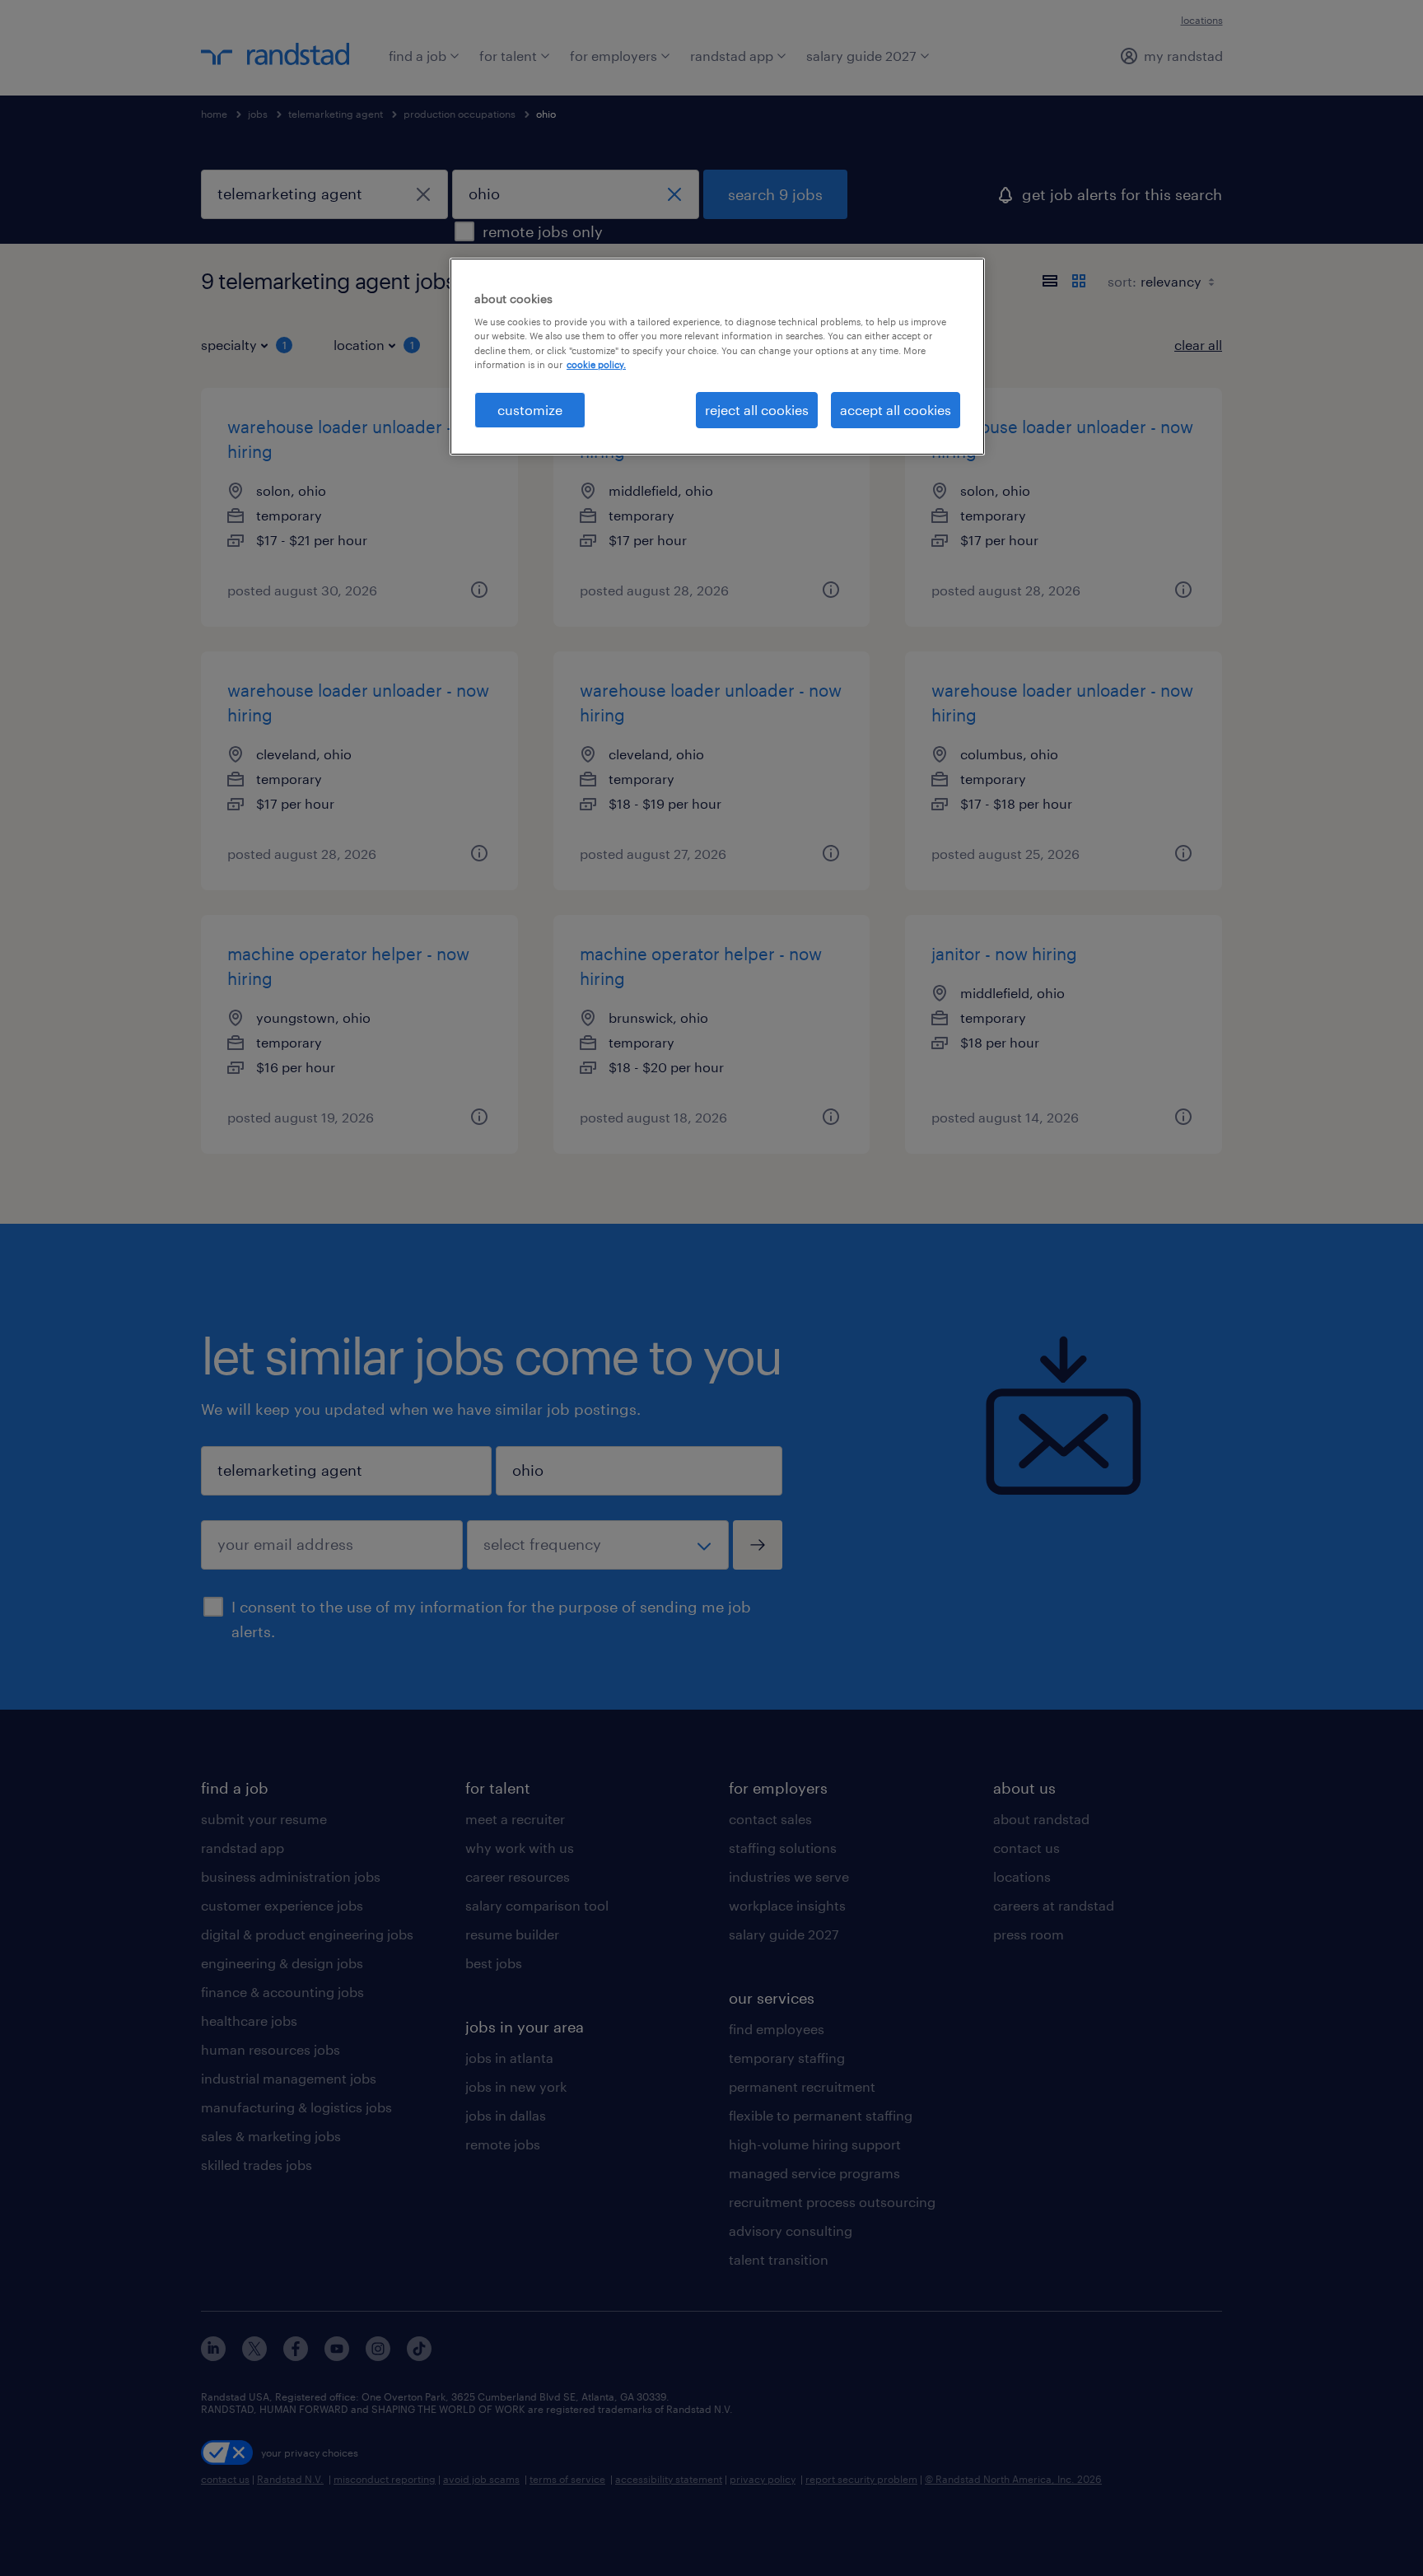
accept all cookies (896, 410)
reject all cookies (757, 410)
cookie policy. (596, 364)
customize (530, 410)
